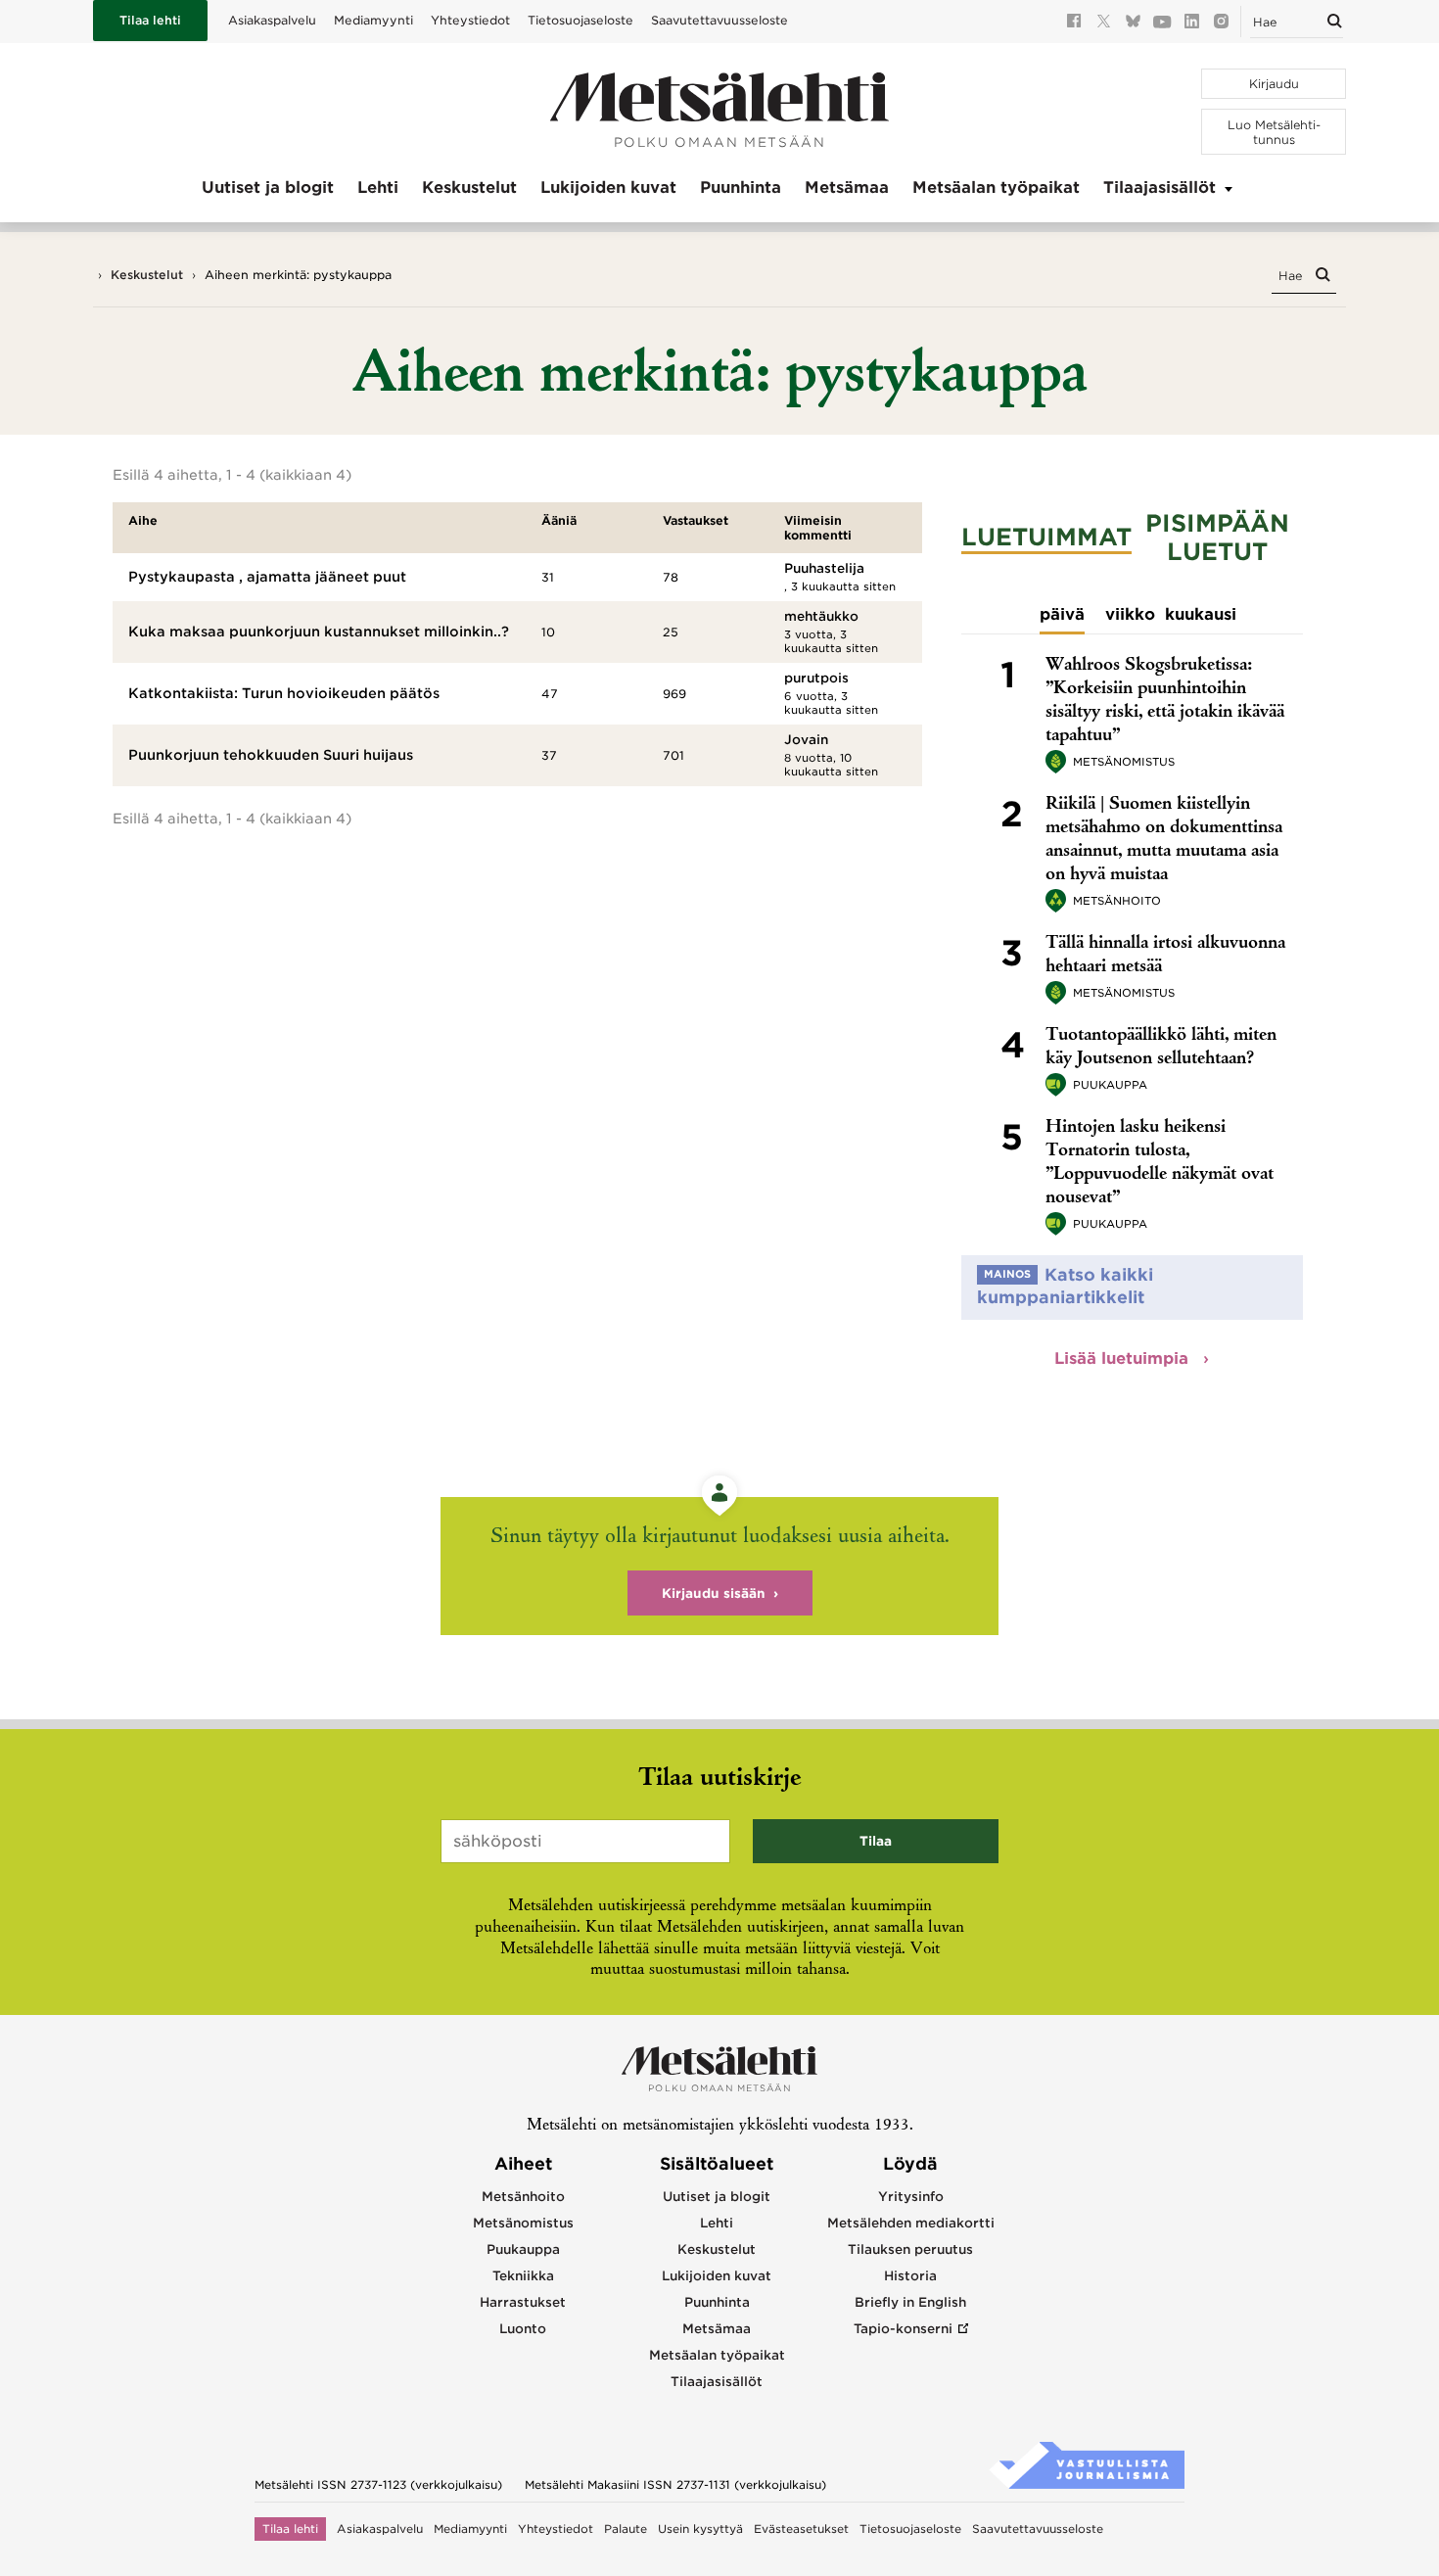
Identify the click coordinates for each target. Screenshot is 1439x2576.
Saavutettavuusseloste (719, 20)
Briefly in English (910, 2302)
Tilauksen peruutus (910, 2249)
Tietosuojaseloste (580, 20)
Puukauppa (1110, 1085)
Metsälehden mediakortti (911, 2223)
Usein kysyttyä (700, 2529)
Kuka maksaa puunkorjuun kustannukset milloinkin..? (319, 632)
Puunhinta (741, 187)
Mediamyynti (373, 20)
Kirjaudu (1274, 84)
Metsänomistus (1124, 762)
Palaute (626, 2529)
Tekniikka (523, 2276)
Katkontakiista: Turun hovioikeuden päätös (284, 693)
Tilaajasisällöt (1160, 187)
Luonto (523, 2329)
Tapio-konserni (903, 2329)
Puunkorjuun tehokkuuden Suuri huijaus (271, 755)
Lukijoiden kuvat (608, 187)
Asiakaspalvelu (272, 20)
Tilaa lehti (150, 20)
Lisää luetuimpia (1124, 1358)
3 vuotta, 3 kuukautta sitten (831, 641)
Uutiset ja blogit (268, 187)
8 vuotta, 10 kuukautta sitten (831, 765)
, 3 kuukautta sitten (840, 586)
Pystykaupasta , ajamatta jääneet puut (267, 577)
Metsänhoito (1117, 901)
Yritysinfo (911, 2197)
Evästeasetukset (801, 2529)
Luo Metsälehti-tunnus (1274, 132)
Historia (910, 2276)
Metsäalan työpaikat (996, 187)
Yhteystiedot (470, 20)
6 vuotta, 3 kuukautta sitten (831, 703)
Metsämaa (847, 187)
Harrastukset (523, 2302)
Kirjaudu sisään (714, 1593)
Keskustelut (469, 187)
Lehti (378, 187)
